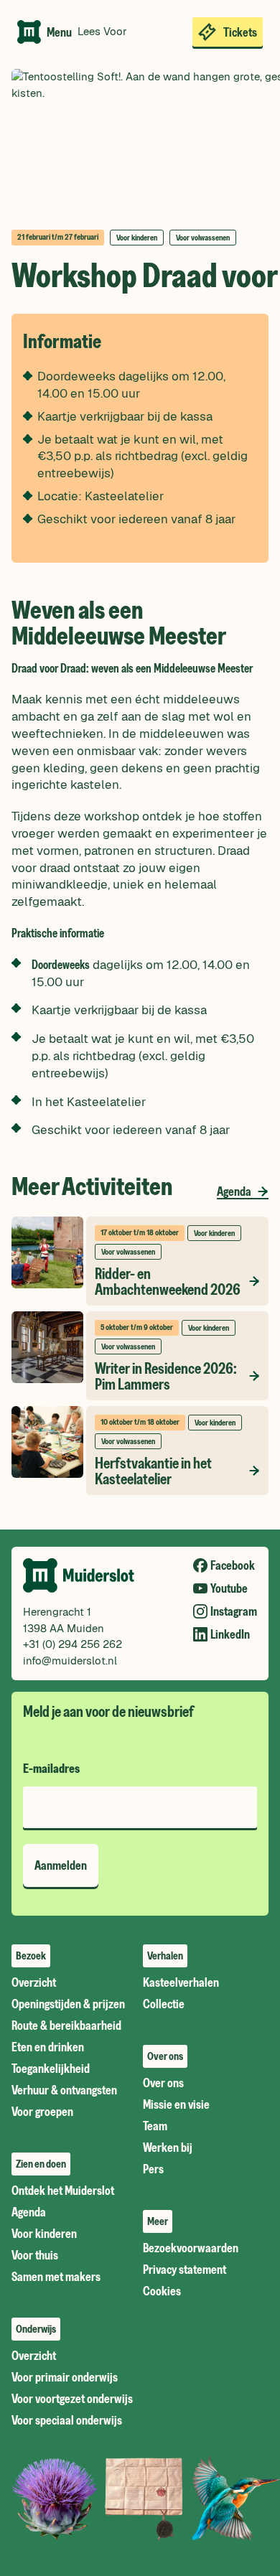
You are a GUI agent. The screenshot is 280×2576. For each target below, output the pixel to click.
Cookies (162, 2291)
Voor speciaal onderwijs (67, 2420)
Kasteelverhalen (181, 1982)
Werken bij (168, 2148)
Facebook (233, 1565)
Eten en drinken (48, 2047)
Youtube (229, 1588)
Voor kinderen (44, 2234)
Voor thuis (35, 2255)
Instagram (234, 1611)
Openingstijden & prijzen (68, 2004)
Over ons (163, 2083)
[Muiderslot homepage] (29, 32)
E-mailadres (51, 1769)
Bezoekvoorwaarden (191, 2248)
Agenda (234, 1191)
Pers (153, 2169)
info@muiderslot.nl (70, 1661)
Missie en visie (176, 2104)
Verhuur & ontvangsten (64, 2090)
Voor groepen (42, 2112)
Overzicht (34, 1982)
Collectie (164, 2004)
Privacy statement (185, 2270)
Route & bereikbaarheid (66, 2025)
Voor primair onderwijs (65, 2377)
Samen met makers (56, 2277)
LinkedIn (230, 1634)
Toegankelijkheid (51, 2069)
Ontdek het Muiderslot (63, 2191)
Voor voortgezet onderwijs (72, 2399)
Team (155, 2126)
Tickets (240, 32)
